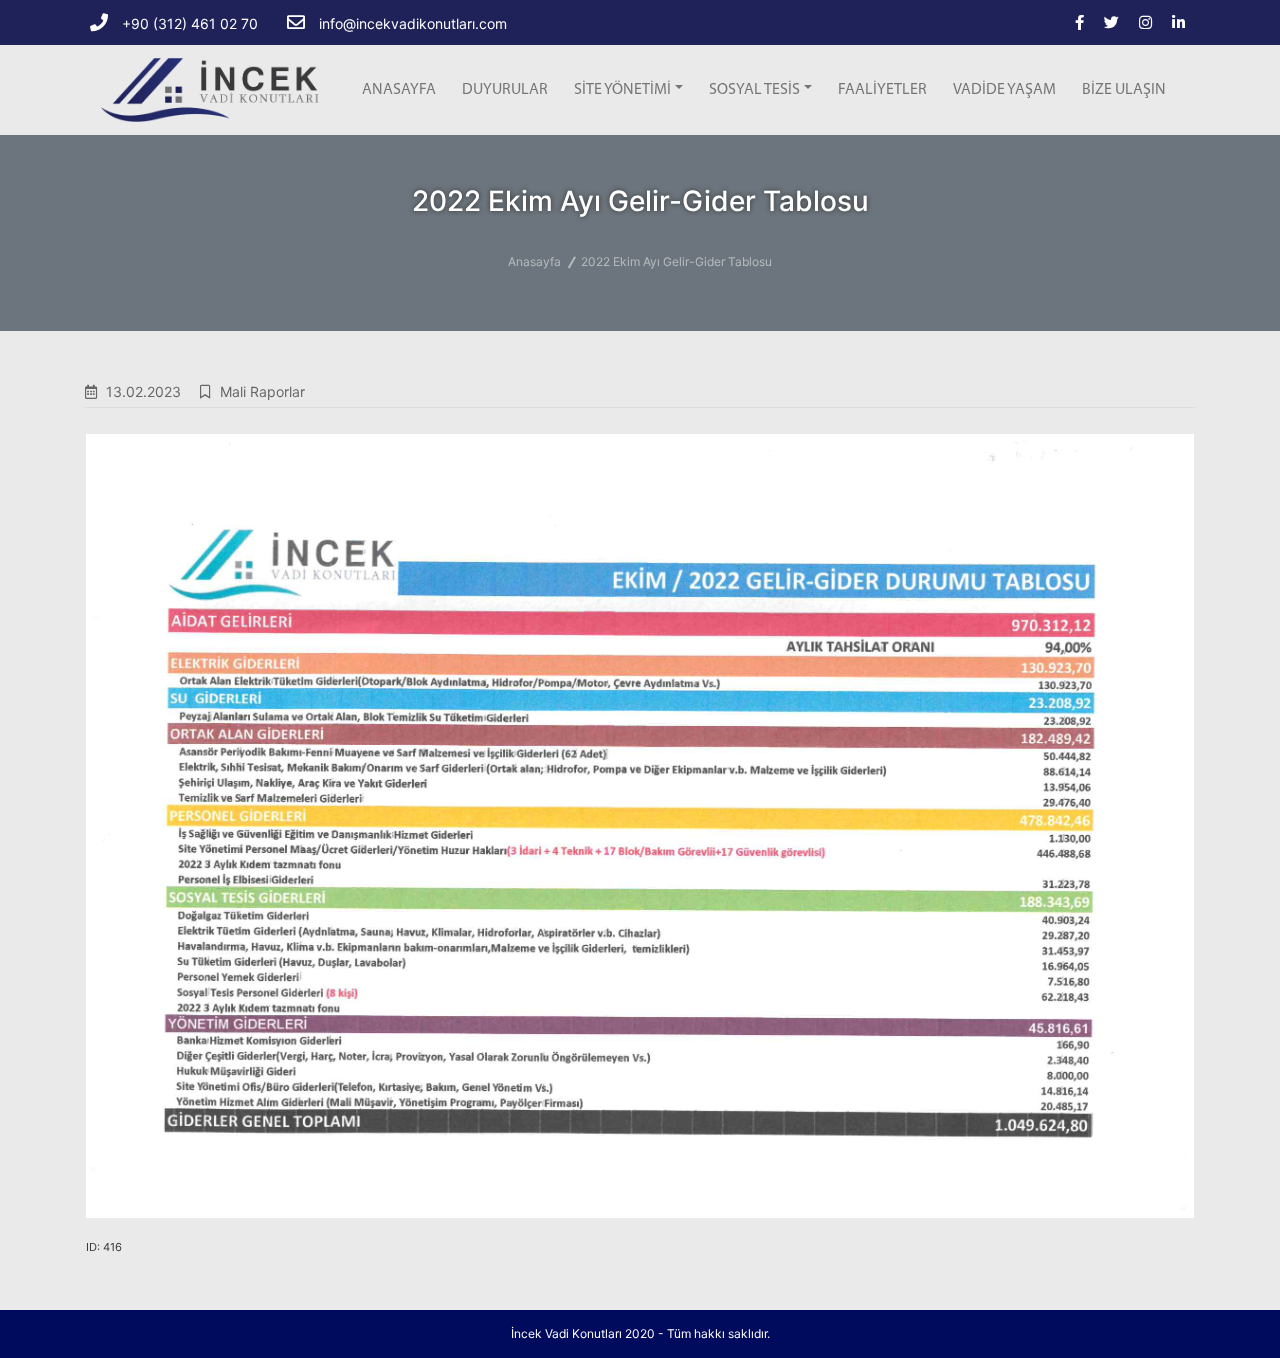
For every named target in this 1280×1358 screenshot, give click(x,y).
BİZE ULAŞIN (1124, 90)
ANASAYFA (399, 90)
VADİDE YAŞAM (1004, 90)
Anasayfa (534, 261)
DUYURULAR (505, 90)
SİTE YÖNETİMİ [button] (622, 90)
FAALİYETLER (882, 90)
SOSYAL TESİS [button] (754, 90)
